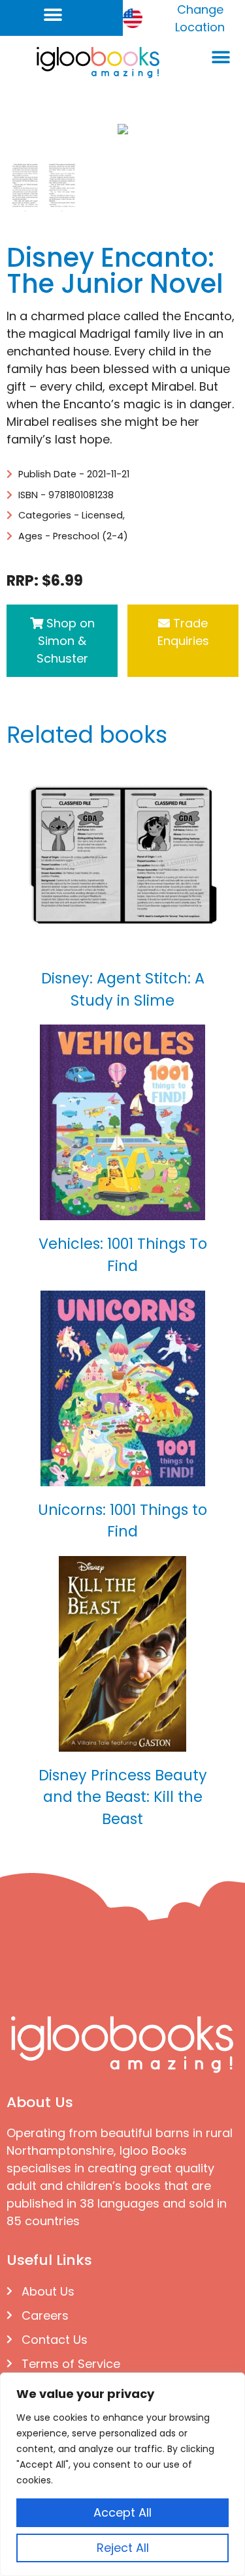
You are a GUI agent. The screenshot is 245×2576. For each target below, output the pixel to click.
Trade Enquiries (183, 632)
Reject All (123, 2548)
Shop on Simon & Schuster (66, 641)
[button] (53, 15)
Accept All (122, 2512)
